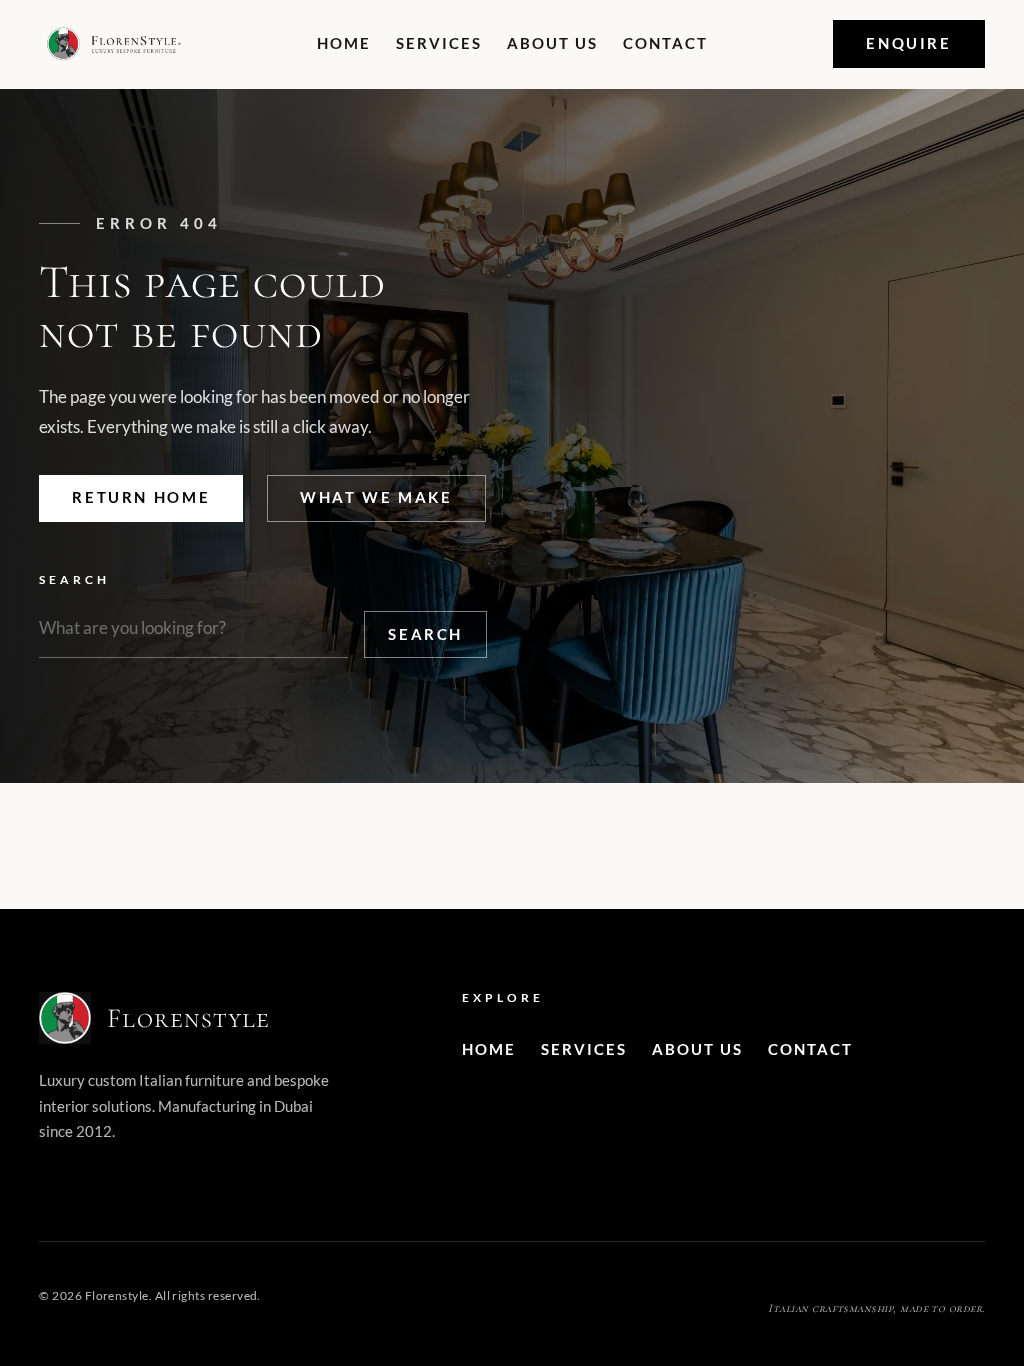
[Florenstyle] (115, 44)
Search (74, 579)
